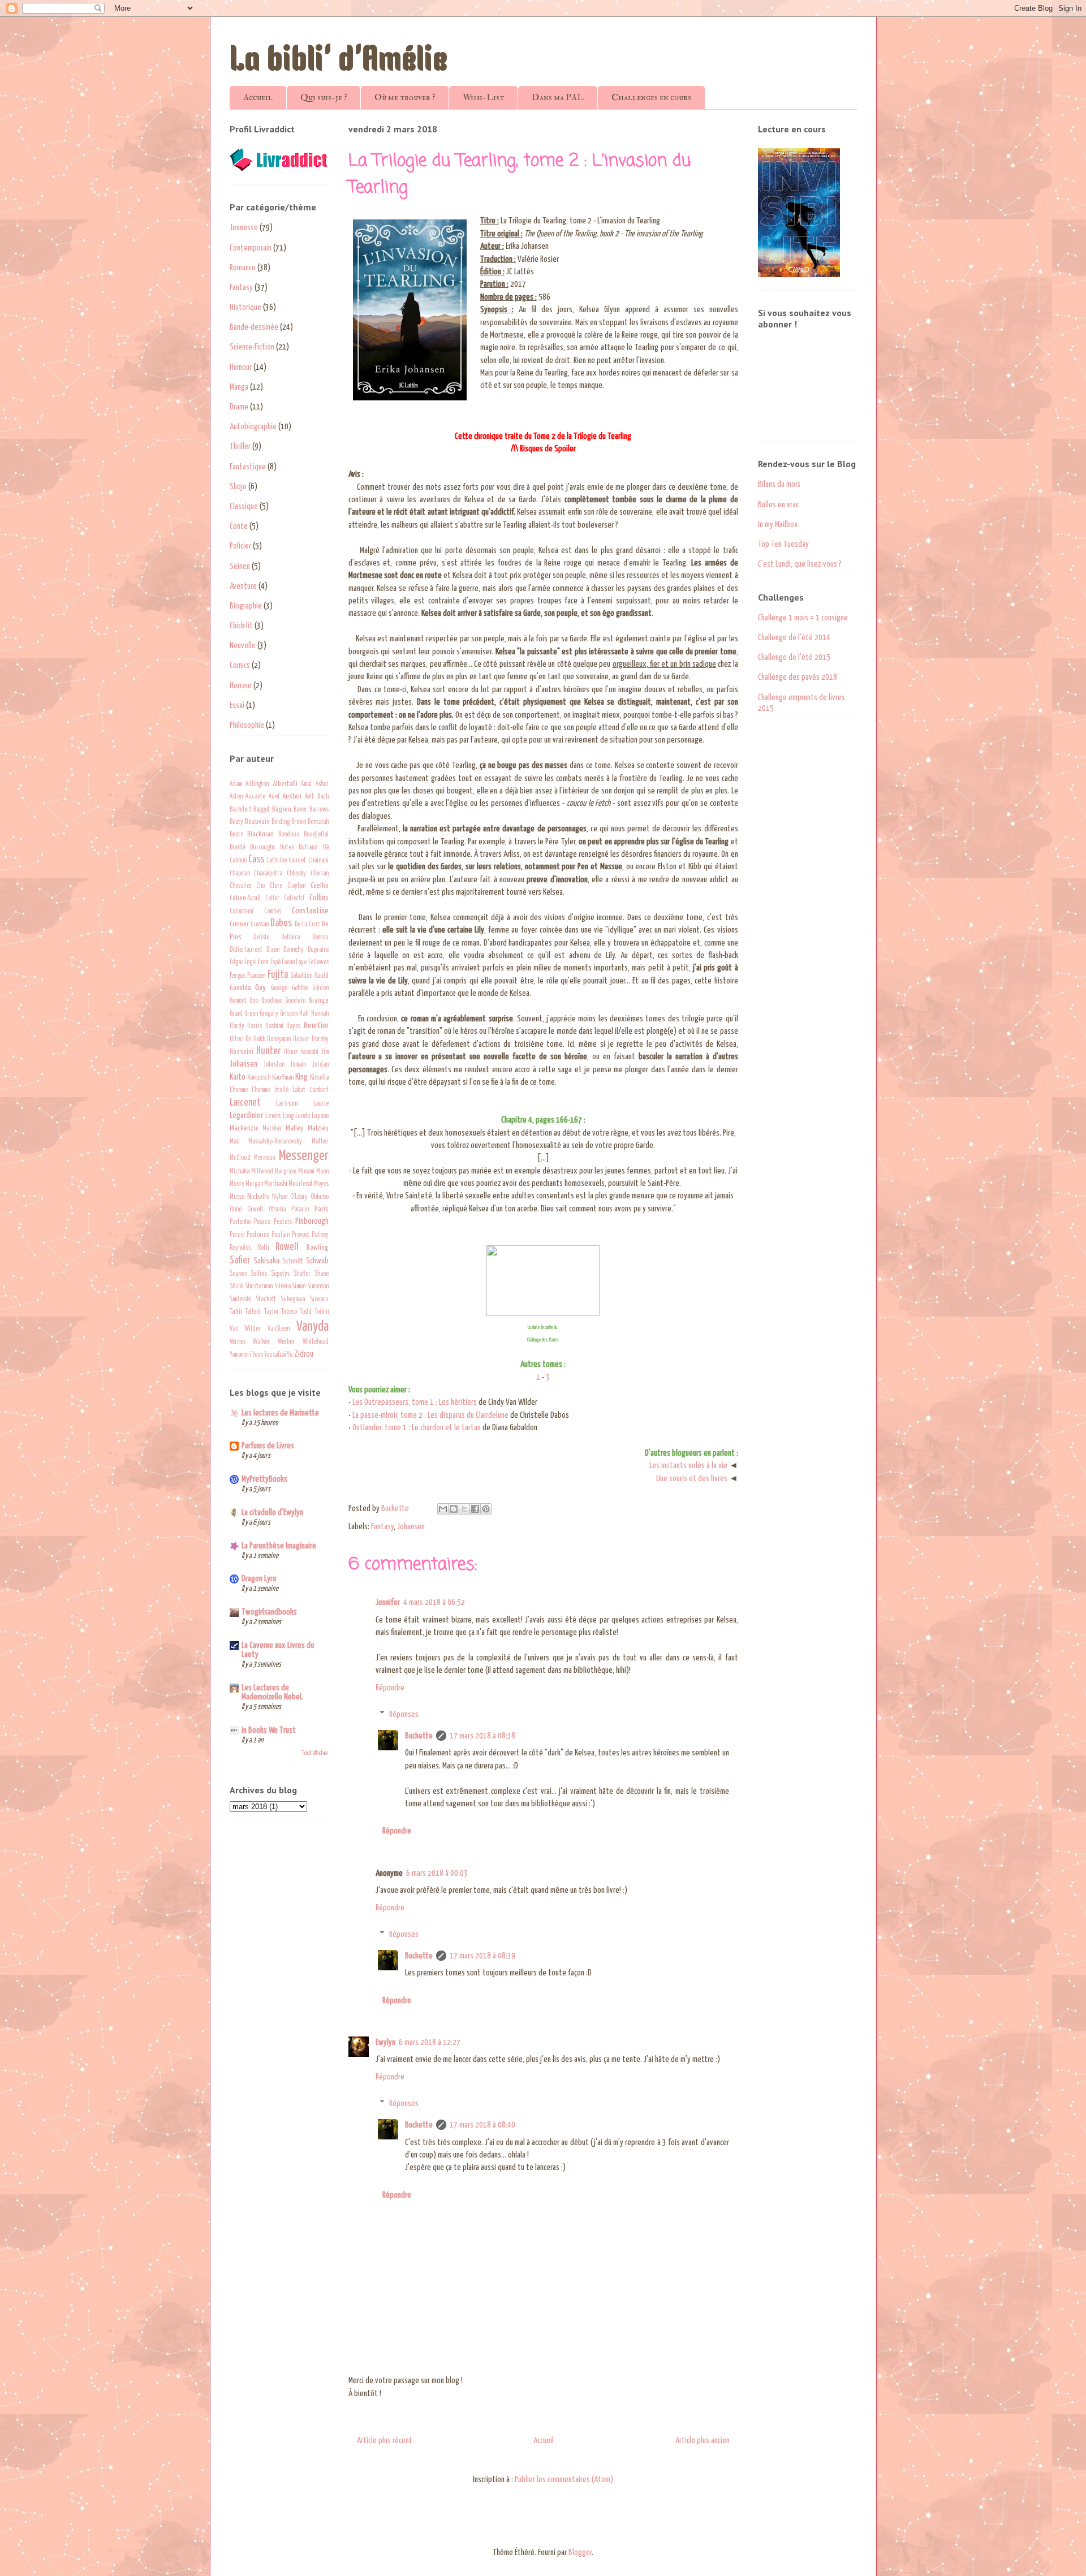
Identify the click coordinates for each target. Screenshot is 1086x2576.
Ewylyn (385, 2042)
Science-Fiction (252, 347)
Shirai (237, 1287)
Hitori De (241, 1039)
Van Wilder (245, 1329)
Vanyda (313, 1327)
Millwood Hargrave (274, 1172)
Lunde (303, 1116)
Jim (325, 1052)
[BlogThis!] (454, 1509)
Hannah (320, 1014)
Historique (245, 307)
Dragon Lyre (259, 1579)
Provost (301, 1235)
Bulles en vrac (778, 505)
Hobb (259, 1039)
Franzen (256, 976)
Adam (236, 784)
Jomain (298, 1065)
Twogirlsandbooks (269, 1612)
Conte (239, 526)
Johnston (274, 1065)
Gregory (269, 1014)
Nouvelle (243, 646)
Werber (286, 1342)
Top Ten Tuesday (783, 544)
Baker (300, 810)
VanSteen (279, 1329)
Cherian (320, 874)
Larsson (287, 1103)
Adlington (257, 784)
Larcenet (245, 1103)
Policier (240, 546)
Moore (237, 1184)
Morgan (254, 1184)
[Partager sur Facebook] (475, 1509)
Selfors (259, 1274)
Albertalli (285, 784)
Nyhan (280, 1197)
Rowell (287, 1247)
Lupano (320, 1116)
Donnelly (294, 950)
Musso (237, 1197)
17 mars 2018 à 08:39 (482, 1956)
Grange (319, 1000)
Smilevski (240, 1300)
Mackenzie (244, 1128)
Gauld (322, 976)
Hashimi (274, 1026)
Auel (274, 797)
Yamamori (240, 1355)
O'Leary (299, 1197)
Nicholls (258, 1197)
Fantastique (248, 467)
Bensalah (318, 822)
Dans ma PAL (558, 97)
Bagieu (282, 809)
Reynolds (240, 1248)
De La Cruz (307, 925)
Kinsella (319, 1078)
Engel (251, 963)
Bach (323, 797)
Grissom (289, 1014)
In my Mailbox (778, 525)
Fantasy (382, 1527)
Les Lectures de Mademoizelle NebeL (272, 1692)
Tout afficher (315, 1753)
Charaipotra (268, 874)
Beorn (236, 835)
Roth (263, 1248)
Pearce (262, 1222)
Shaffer (302, 1274)
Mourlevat (301, 1184)
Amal (306, 784)
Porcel (237, 1235)
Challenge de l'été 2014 (794, 638)
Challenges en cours (651, 97)
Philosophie (247, 725)
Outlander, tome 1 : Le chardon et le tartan (417, 1428)
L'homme (239, 1090)
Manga (239, 387)
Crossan (260, 925)
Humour (241, 367)
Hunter (268, 1051)
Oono (236, 1210)
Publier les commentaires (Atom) (564, 2480)
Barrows (319, 810)
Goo (254, 1001)
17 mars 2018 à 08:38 (482, 1736)
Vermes (238, 1342)
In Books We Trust (269, 1730)
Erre (263, 962)
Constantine (310, 911)
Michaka (240, 1172)
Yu (290, 1355)
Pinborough (312, 1221)
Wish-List (483, 97)
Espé (275, 963)
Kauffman (283, 1078)
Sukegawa (293, 1300)
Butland (308, 848)
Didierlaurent (246, 950)
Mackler (272, 1129)
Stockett (266, 1300)
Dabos (281, 924)
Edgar (236, 963)
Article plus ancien (703, 2441)
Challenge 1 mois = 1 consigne (803, 618)
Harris (255, 1026)
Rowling (318, 1248)
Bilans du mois (779, 484)
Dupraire (318, 950)
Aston (236, 797)
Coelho (320, 886)
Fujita (278, 975)
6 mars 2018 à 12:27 (430, 2042)
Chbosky (296, 874)
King (301, 1077)
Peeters (283, 1222)
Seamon (238, 1274)
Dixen (273, 950)
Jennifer (388, 1602)
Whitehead (316, 1342)
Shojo (238, 487)
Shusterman (259, 1287)
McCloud (240, 1158)
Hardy (237, 1026)
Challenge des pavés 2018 (798, 677)
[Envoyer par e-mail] (443, 1509)
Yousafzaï (275, 1355)
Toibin (322, 1312)
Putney (320, 1235)
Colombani (242, 912)
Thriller (240, 446)
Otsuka (277, 1210)
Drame (239, 407)
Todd (306, 1312)
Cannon (238, 861)
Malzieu (318, 1128)
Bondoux (289, 835)
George (279, 989)
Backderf (240, 810)
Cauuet (297, 861)
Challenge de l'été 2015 (794, 657)
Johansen (411, 1527)
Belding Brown (289, 822)
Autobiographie (253, 427)
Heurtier (316, 1026)
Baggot (262, 810)
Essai (237, 706)
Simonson (318, 1287)
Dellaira (290, 938)
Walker (261, 1342)
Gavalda (240, 988)
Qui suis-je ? (324, 97)
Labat (299, 1090)
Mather (320, 1142)
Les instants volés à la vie (688, 1466)
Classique (244, 506)
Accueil (258, 97)
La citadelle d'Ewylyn (272, 1513)
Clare (276, 886)
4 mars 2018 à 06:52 (434, 1602)
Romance (243, 268)
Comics (240, 665)
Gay (260, 988)
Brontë (238, 848)
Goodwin (295, 1001)
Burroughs (262, 848)
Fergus (238, 976)
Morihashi (276, 1184)
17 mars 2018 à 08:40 (482, 2125)
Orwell (255, 1210)
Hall (304, 1014)
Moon (322, 1172)
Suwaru (319, 1300)
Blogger (580, 2553)
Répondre (390, 1688)
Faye (301, 963)
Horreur (241, 686)
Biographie (246, 606)
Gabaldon (301, 976)
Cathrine (277, 861)
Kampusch (259, 1078)
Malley (294, 1128)
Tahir (236, 1311)
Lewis (273, 1116)
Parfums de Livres (268, 1446)
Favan (288, 963)
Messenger (304, 1156)
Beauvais (257, 822)
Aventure (243, 586)
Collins (319, 898)
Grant (236, 1014)
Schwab (317, 1261)
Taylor (271, 1312)
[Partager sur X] (464, 1509)
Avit (309, 797)
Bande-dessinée (254, 327)
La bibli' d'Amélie (339, 62)
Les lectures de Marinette (280, 1413)
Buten (287, 848)
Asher (322, 784)
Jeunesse (244, 228)
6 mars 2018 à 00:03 (437, 1873)
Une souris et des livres (692, 1479)
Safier (240, 1261)
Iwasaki (309, 1052)
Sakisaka (266, 1261)
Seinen (240, 566)
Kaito (238, 1077)
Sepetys (280, 1274)
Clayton (296, 886)
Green (251, 1014)
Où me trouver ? (405, 97)
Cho (260, 886)
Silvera (283, 1287)
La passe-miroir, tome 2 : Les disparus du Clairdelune (430, 1415)
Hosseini (242, 1052)
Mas (234, 1142)
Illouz (291, 1052)
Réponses (404, 1714)
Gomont (238, 1001)
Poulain (281, 1235)
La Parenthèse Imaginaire (279, 1546)
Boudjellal (316, 835)
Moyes (321, 1184)
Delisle (261, 938)
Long (288, 1116)
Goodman (272, 1001)
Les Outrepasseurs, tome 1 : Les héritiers (415, 1402)
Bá (326, 848)
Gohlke (300, 989)
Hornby (320, 1039)
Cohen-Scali (245, 898)
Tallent (253, 1312)
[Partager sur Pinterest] (486, 1509)
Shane (322, 1274)
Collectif (294, 899)
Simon (299, 1287)
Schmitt (293, 1261)
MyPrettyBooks (264, 1479)
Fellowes (318, 963)
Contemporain (251, 248)
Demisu (320, 938)
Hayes (293, 1026)
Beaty (236, 822)
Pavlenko (240, 1222)
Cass (256, 860)
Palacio (300, 1210)
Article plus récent (385, 2441)
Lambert (319, 1090)
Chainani (318, 861)
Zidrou (304, 1354)
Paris (322, 1209)
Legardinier (246, 1116)
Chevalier (241, 886)
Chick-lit (241, 626)
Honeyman (279, 1039)
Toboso (289, 1312)
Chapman (240, 874)
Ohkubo (320, 1197)
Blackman (260, 834)
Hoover (301, 1039)
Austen (292, 796)
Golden (320, 989)
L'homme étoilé (270, 1090)
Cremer (239, 924)
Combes (273, 912)
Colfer (272, 899)
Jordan (320, 1065)
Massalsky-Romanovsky (275, 1142)
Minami (306, 1172)
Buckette (419, 1736)
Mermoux (265, 1158)
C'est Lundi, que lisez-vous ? (800, 564)
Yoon (258, 1355)
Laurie (321, 1104)
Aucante (255, 797)
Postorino (258, 1235)
